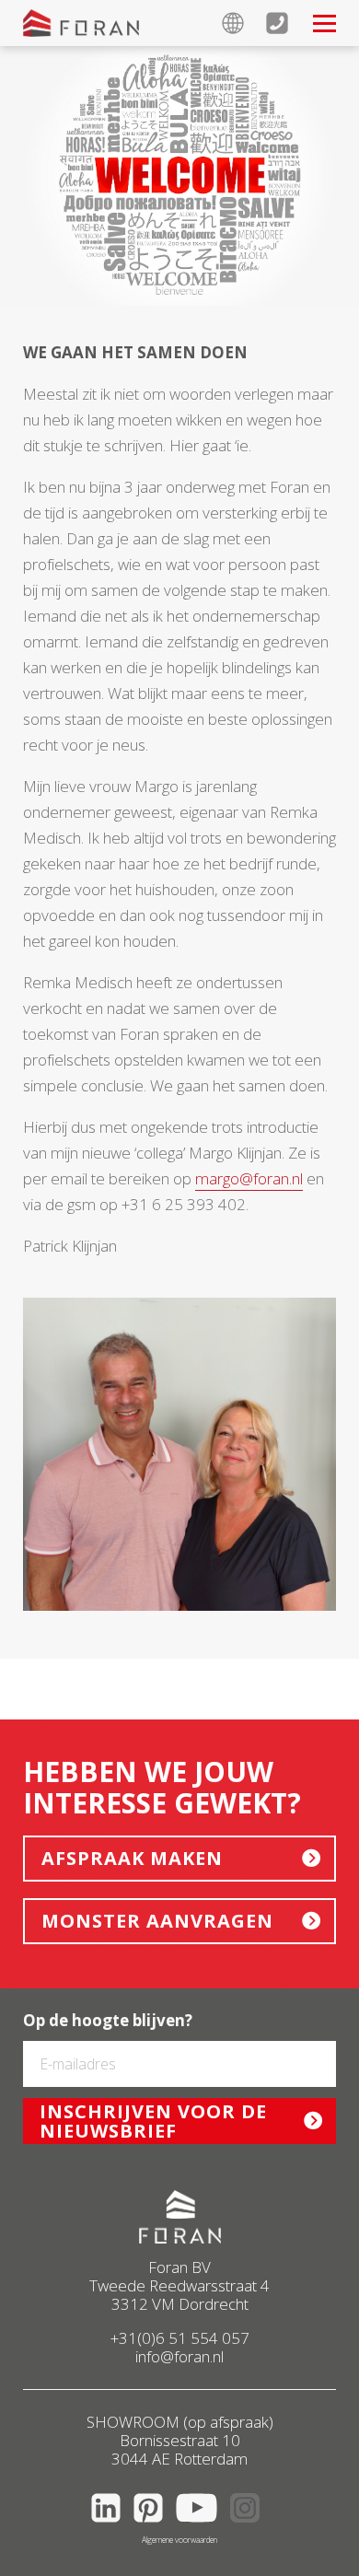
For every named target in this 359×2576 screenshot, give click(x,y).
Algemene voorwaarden (179, 2540)
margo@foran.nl (249, 1178)
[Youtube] (201, 2526)
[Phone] (288, 23)
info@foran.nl (179, 2356)
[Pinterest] (153, 2526)
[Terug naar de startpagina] (81, 23)
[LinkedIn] (110, 2526)
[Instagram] (249, 2526)
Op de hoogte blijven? (108, 2021)
